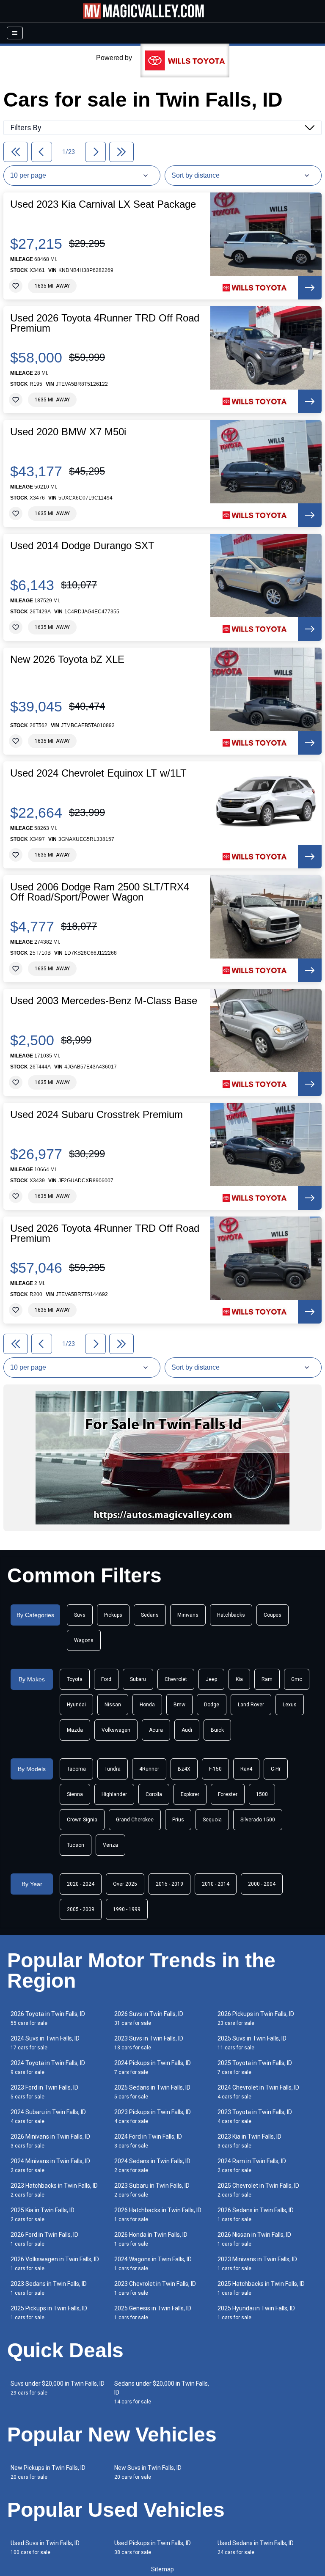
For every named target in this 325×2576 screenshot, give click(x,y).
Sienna (75, 1794)
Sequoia (212, 1820)
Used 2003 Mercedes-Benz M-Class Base (104, 1001)
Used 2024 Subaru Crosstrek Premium (96, 1115)
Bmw (179, 1705)
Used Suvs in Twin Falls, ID (45, 2547)
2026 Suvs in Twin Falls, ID (149, 2018)
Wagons (84, 1640)
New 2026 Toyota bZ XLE (67, 659)
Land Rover (251, 1705)
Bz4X (184, 1769)
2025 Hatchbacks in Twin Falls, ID (261, 2288)
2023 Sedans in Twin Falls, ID (49, 2288)
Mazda (75, 1730)
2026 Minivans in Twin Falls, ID (50, 2141)
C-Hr (276, 1769)
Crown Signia (82, 1820)
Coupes (273, 1615)
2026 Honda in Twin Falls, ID (151, 2239)
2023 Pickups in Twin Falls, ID (153, 2116)
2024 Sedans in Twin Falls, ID (152, 2165)
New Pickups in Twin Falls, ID (48, 2472)
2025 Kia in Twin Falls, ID (43, 2215)
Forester (228, 1794)
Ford (106, 1679)
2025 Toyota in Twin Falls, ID (255, 2067)
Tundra (113, 1769)
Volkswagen (116, 1730)
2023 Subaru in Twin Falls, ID (152, 2190)
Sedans (150, 1615)
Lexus (290, 1705)
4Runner (149, 1769)
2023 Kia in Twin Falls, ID (249, 2141)
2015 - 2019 (169, 1884)
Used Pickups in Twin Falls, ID (153, 2547)
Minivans (188, 1615)
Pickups (113, 1615)
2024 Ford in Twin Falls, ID (148, 2141)
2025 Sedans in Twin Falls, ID (152, 2092)
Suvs (80, 1615)
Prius (178, 1820)
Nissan (113, 1705)
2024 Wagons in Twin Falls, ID (153, 2264)
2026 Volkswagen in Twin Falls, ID (55, 2264)
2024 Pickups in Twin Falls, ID (153, 2067)
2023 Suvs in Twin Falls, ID (149, 2043)
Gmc (297, 1679)
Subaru (138, 1679)
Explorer (190, 1794)
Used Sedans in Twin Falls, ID (256, 2547)
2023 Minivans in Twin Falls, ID (257, 2264)
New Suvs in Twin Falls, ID (148, 2472)
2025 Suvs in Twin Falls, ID (252, 2043)
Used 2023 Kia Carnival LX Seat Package (103, 204)
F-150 (215, 1769)
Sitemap (162, 2569)
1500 (262, 1794)
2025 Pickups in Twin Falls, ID (49, 2313)
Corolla (154, 1794)
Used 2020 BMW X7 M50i (68, 432)
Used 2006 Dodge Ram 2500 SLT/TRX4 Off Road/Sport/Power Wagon (100, 892)
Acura (156, 1730)
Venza (110, 1845)
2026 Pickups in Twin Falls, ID (256, 2018)
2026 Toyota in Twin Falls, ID (48, 2018)
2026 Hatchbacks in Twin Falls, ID (158, 2215)
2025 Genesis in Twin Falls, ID (153, 2313)
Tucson (76, 1845)
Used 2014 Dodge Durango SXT (82, 546)
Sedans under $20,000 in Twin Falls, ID (162, 2392)
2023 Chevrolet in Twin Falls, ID (155, 2288)
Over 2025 (125, 1884)
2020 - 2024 (81, 1884)
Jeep (211, 1679)
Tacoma (76, 1769)
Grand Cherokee (135, 1820)
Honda (147, 1705)
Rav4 (246, 1769)
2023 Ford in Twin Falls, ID (44, 2092)
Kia (239, 1679)
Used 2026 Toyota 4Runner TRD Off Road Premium (105, 323)
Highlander (114, 1794)
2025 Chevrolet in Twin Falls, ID (258, 2190)
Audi (187, 1730)
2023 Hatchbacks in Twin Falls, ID (54, 2190)
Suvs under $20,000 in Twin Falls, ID (58, 2388)
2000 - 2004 (262, 1884)
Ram (267, 1679)
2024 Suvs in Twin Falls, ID (45, 2043)
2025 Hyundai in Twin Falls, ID (256, 2313)
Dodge (212, 1705)
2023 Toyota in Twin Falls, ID (255, 2116)
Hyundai (76, 1705)
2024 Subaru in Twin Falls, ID (48, 2116)
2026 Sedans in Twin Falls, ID (256, 2215)
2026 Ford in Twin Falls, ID (44, 2239)
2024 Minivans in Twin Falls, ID (50, 2165)
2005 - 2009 (81, 1909)
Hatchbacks (231, 1615)
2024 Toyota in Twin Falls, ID (48, 2067)
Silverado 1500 (258, 1820)
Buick (217, 1730)
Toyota (75, 1679)
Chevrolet (176, 1679)
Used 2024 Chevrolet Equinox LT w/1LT (98, 773)
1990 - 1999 (127, 1909)
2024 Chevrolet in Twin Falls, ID (258, 2092)
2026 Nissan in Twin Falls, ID (254, 2239)
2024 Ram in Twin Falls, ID (252, 2165)
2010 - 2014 (216, 1884)
